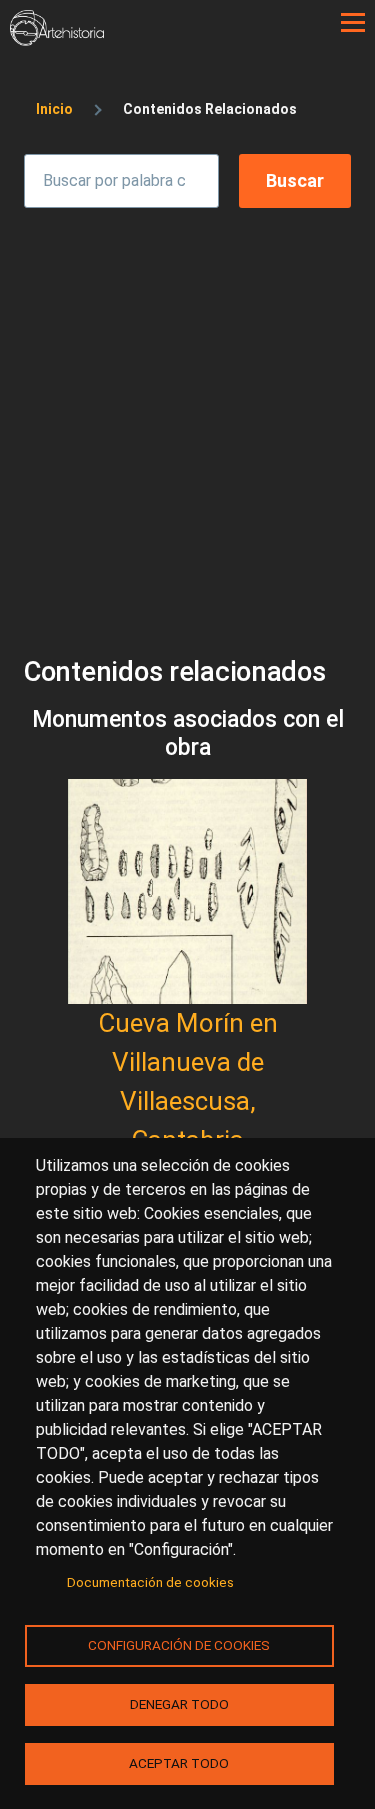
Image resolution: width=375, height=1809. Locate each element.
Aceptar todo (179, 1763)
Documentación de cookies (150, 1582)
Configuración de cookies (179, 1645)
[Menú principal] (353, 23)
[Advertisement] (187, 413)
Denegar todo (179, 1704)
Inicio (54, 109)
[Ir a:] (187, 891)
